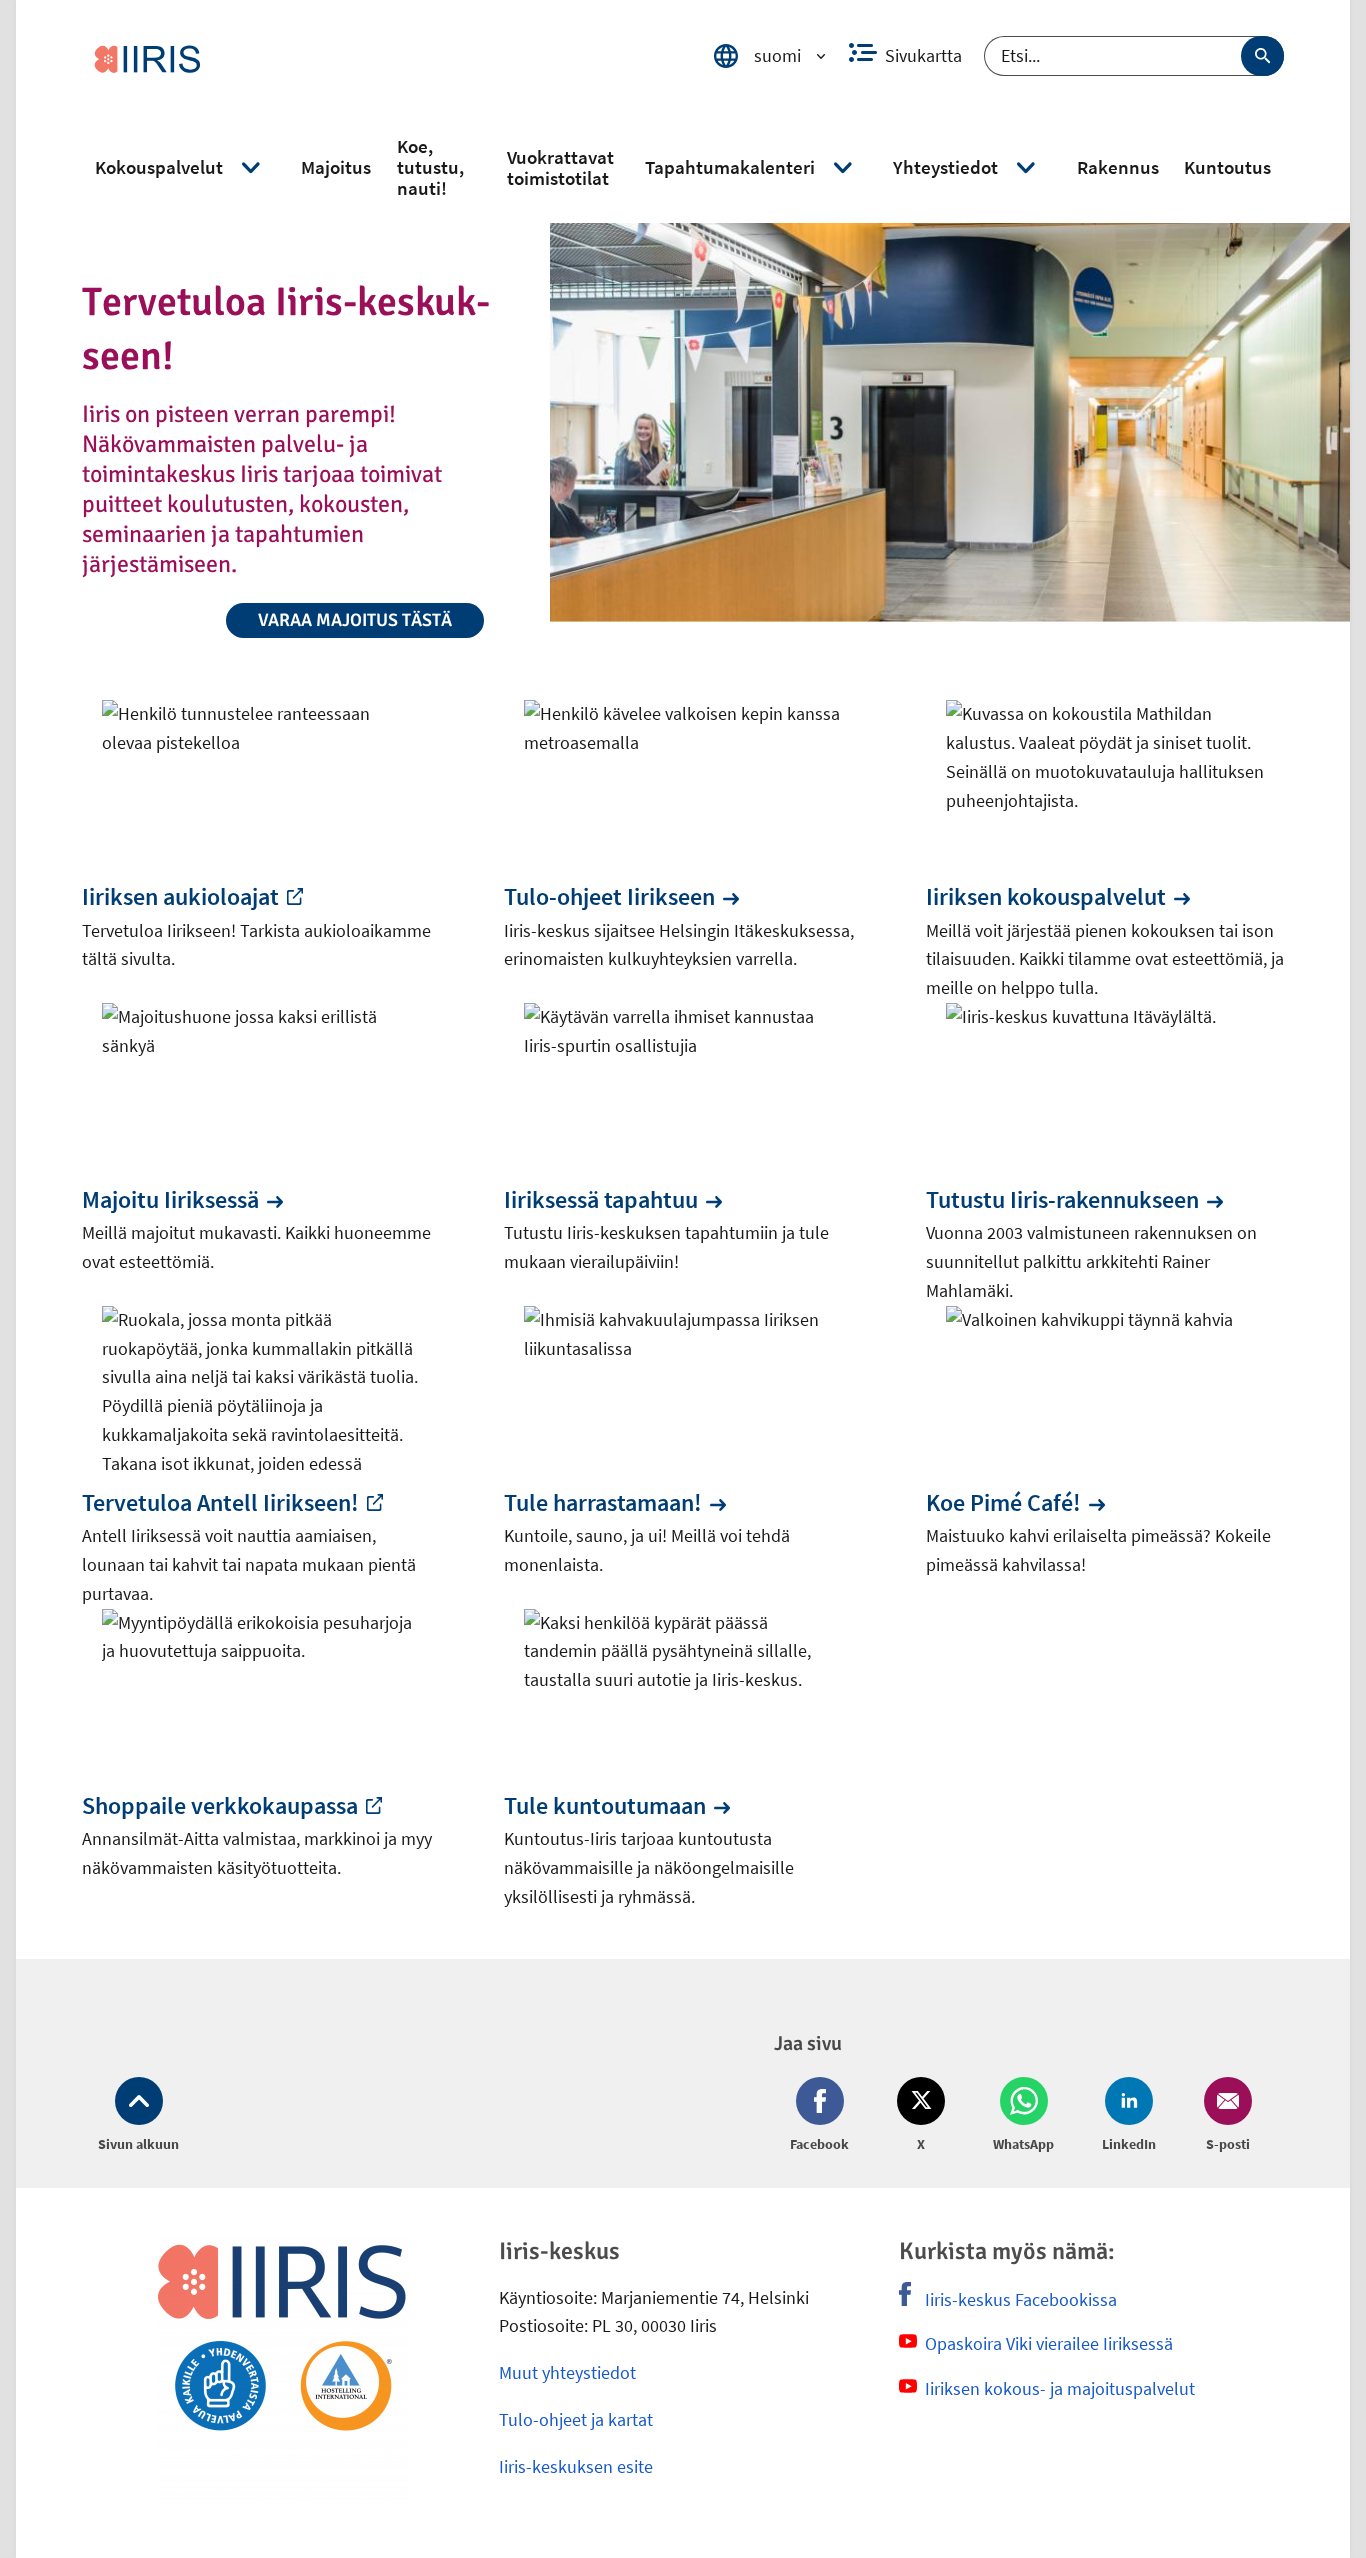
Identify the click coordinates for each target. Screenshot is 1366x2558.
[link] (382, 56)
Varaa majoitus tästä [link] (355, 620)
